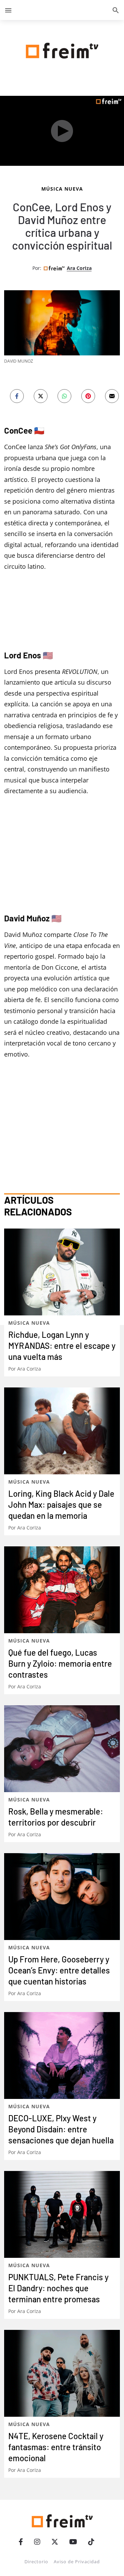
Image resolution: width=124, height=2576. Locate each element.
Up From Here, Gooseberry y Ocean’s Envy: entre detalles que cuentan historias (59, 1970)
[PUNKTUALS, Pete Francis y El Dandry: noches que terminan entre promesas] (62, 2214)
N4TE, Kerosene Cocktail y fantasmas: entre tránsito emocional (56, 2447)
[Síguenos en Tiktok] (91, 2542)
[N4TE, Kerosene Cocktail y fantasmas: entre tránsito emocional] (62, 2373)
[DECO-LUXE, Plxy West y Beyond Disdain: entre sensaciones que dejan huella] (62, 2055)
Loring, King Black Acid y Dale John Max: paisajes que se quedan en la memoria (61, 1504)
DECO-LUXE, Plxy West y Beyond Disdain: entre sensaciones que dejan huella (61, 2129)
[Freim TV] (62, 49)
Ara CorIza (79, 268)
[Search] (116, 10)
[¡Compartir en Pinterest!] (88, 396)
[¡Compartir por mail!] (112, 396)
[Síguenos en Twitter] (55, 2542)
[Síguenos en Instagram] (37, 2542)
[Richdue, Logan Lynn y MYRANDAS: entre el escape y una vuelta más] (62, 1272)
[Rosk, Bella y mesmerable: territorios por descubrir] (62, 1749)
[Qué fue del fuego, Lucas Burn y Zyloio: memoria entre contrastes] (62, 1590)
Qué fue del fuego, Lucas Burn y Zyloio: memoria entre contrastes (60, 1663)
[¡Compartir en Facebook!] (17, 396)
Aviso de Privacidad (77, 2562)
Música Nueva (62, 189)
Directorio (36, 2562)
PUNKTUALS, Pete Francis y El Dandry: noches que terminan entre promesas (58, 2288)
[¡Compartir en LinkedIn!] (64, 396)
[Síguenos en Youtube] (73, 2542)
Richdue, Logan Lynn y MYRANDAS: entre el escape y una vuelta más (62, 1346)
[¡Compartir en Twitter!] (41, 396)
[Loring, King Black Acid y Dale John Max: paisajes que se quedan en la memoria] (62, 1431)
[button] (8, 10)
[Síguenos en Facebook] (21, 2542)
